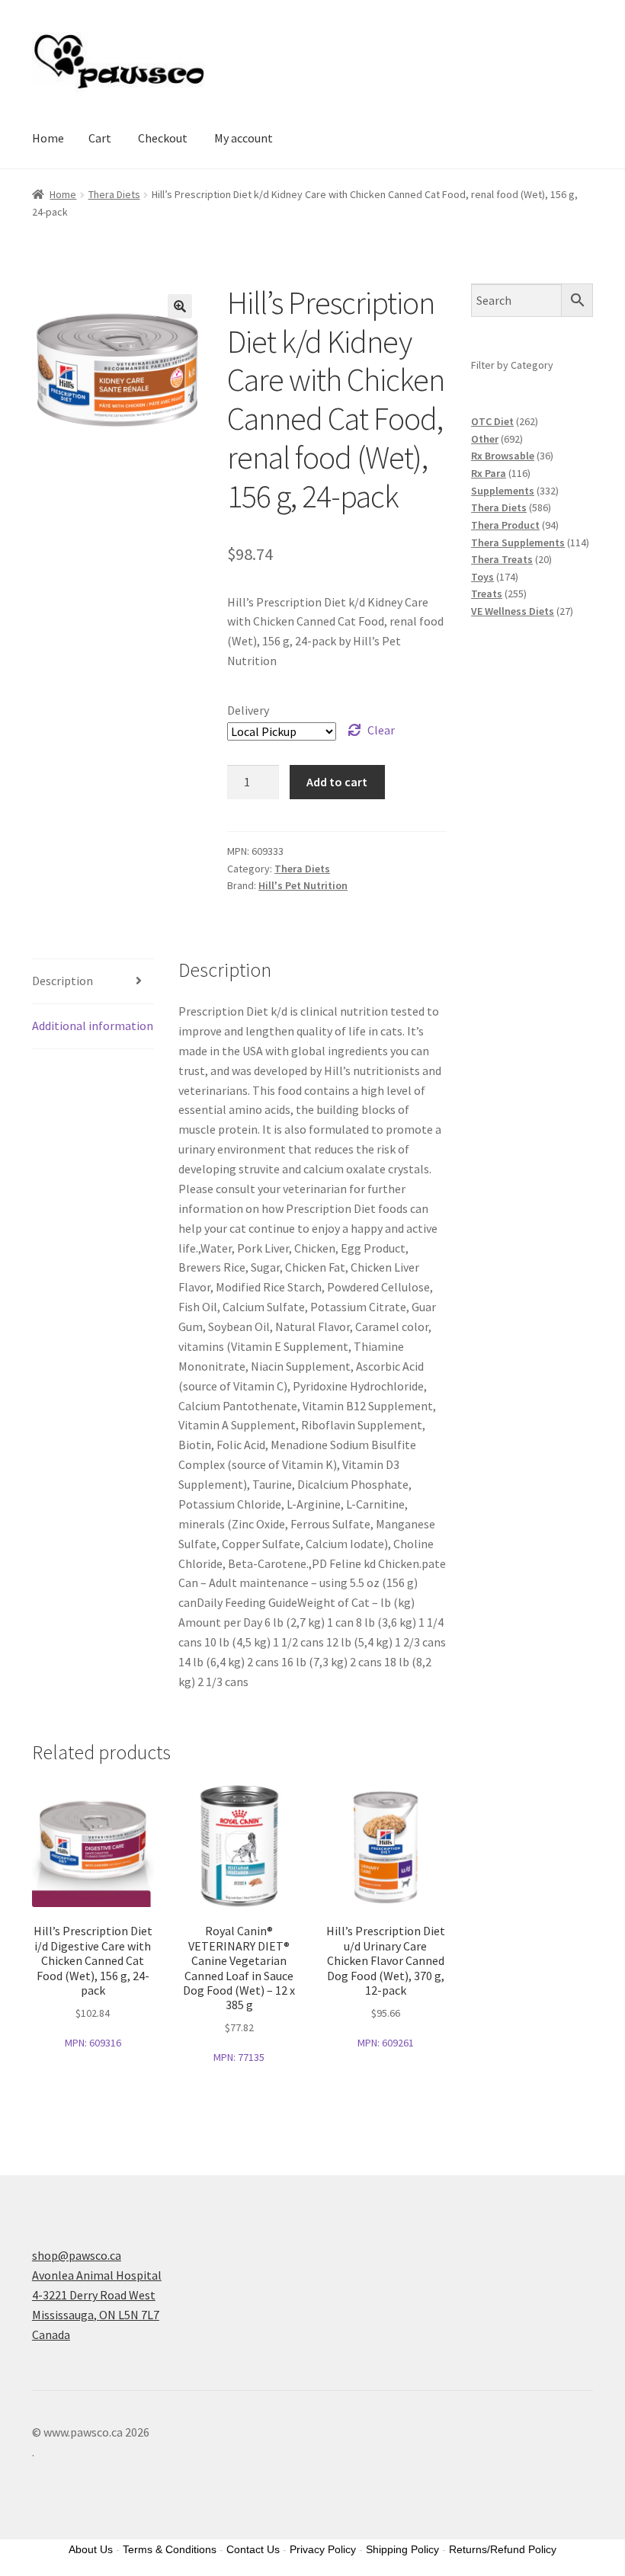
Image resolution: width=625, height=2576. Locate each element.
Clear (381, 730)
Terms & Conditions (170, 2549)
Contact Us (253, 2549)
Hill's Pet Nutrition (303, 885)
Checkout (163, 138)
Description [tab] (62, 981)
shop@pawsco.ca (77, 2255)
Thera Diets (114, 194)
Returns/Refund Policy (503, 2549)
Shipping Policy (402, 2549)
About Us (91, 2549)
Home (48, 138)
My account (244, 138)
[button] (180, 306)
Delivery (248, 710)
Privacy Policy (323, 2549)
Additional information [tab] (93, 1026)
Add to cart (337, 782)
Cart (100, 138)
